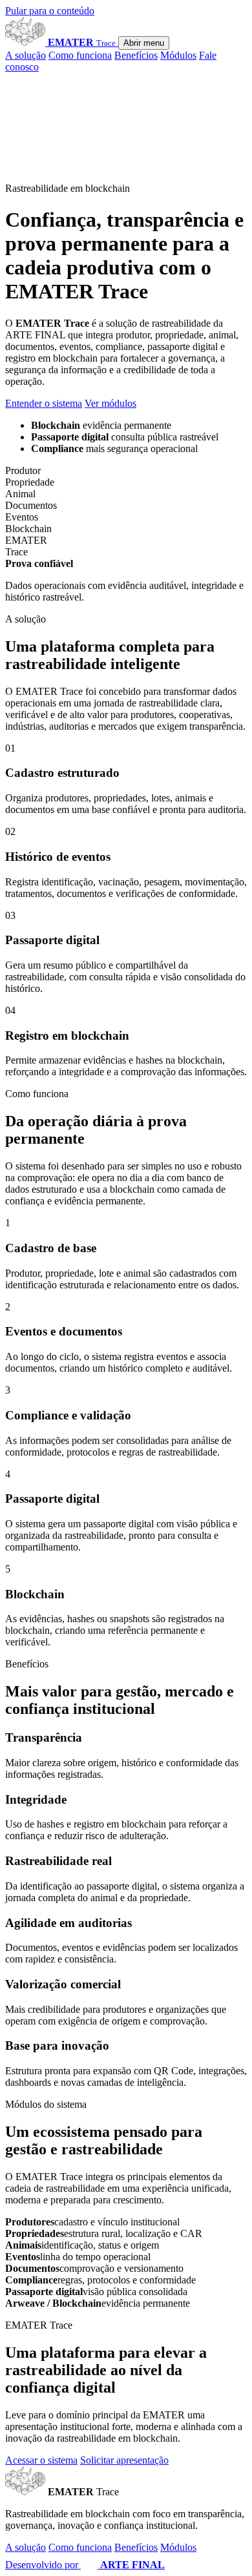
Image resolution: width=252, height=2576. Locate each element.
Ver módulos (110, 403)
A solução (26, 55)
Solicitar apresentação (124, 2460)
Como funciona (80, 55)
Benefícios (136, 55)
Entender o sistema (44, 403)
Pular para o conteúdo (50, 11)
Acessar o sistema (41, 2460)
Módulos (178, 55)
